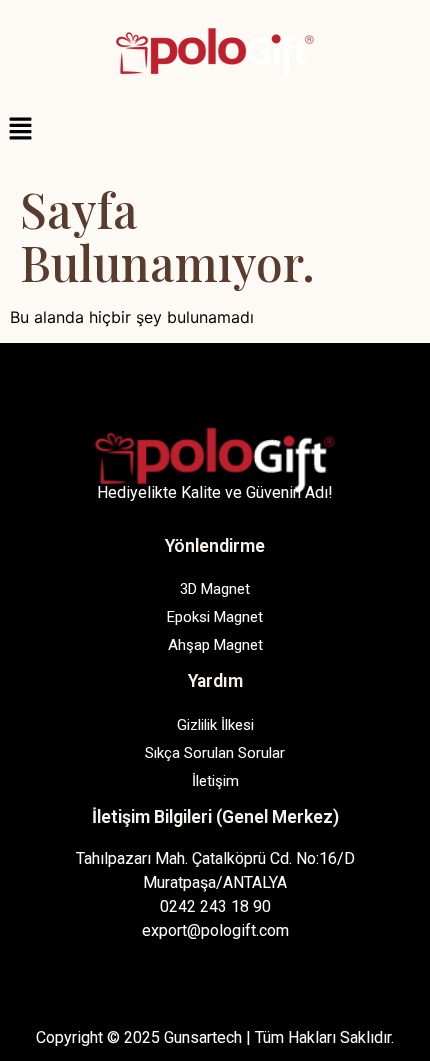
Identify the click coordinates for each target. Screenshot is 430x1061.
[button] (215, 129)
